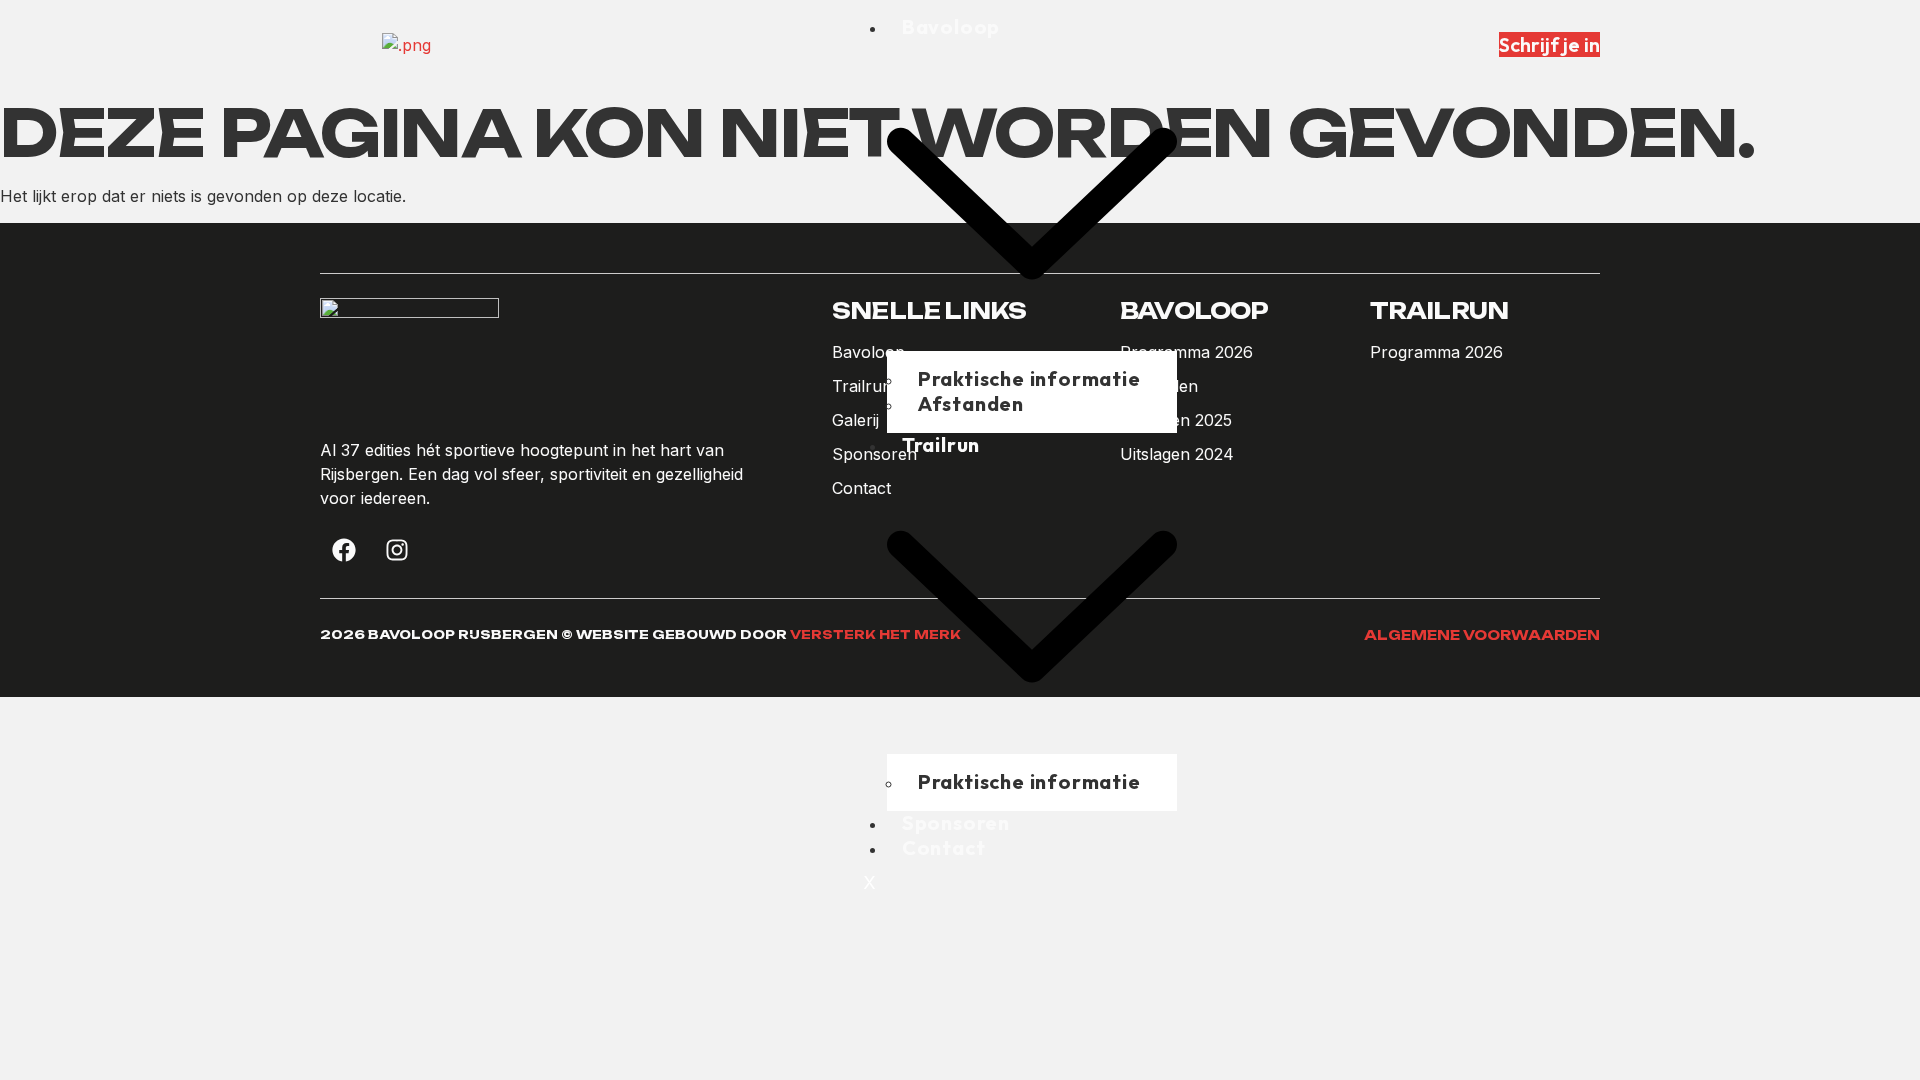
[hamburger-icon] (1161, 35)
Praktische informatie (1029, 781)
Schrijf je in (1549, 44)
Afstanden (971, 403)
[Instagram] (397, 550)
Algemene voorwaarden (1482, 635)
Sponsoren (956, 822)
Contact (944, 847)
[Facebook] (344, 550)
